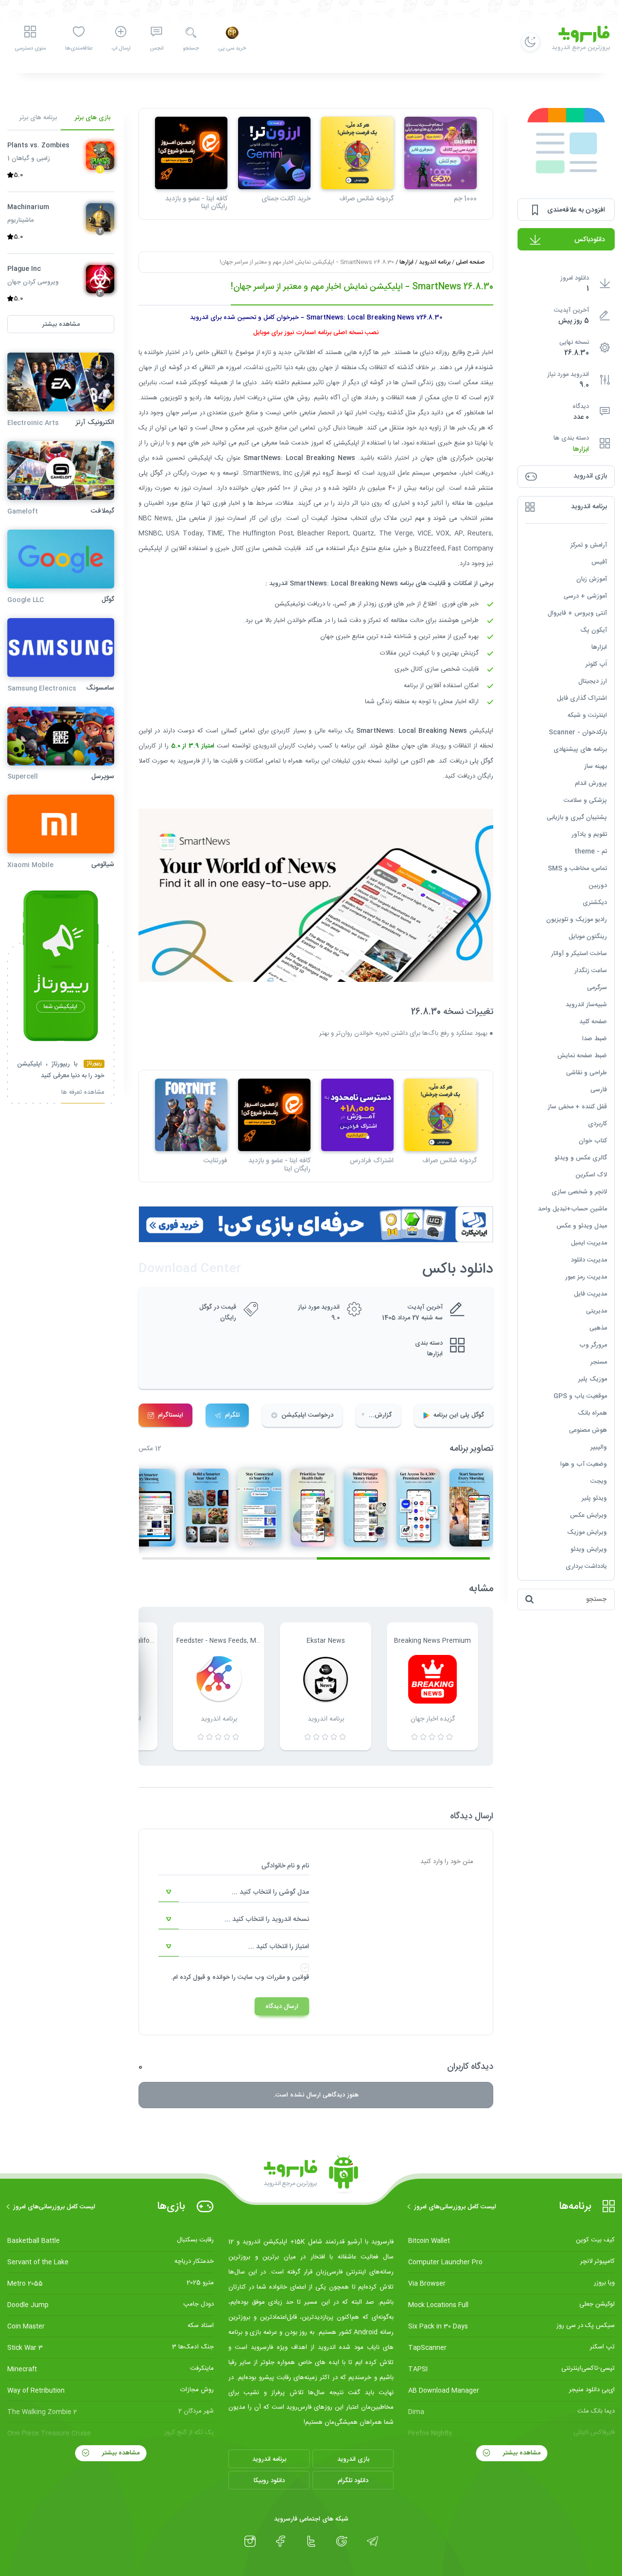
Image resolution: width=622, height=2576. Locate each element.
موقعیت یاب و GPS (580, 1396)
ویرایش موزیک (587, 1532)
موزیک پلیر (593, 1379)
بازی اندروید (353, 2459)
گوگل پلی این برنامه (459, 1415)
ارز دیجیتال (593, 681)
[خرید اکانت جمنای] (274, 153)
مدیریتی (596, 1311)
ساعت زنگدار (591, 971)
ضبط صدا (595, 1039)
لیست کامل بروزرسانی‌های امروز (455, 2207)
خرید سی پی (232, 49)
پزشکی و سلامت (585, 800)
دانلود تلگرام (353, 2481)
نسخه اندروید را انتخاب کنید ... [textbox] (267, 1919)
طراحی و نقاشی (587, 1073)
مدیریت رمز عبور (586, 1277)
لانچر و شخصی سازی (579, 1192)
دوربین (598, 886)
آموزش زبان (592, 579)
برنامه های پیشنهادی (580, 749)
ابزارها (581, 449)
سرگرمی (597, 988)
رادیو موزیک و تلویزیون (577, 920)
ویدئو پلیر (594, 1498)
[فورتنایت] (191, 1115)
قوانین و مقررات (288, 1977)
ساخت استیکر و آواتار (579, 954)
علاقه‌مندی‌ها (79, 49)
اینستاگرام (171, 1415)
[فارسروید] (311, 2175)
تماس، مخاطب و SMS (577, 869)
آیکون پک (594, 630)
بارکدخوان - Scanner (578, 732)
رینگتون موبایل (588, 937)
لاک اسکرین (591, 1175)
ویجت (599, 1481)
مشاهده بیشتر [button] (61, 324)
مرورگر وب (593, 1345)
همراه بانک (592, 1413)
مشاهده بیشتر (521, 2453)
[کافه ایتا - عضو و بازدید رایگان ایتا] (191, 153)
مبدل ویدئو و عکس (582, 1226)
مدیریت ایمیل (589, 1243)
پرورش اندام (591, 783)
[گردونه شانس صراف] (357, 153)
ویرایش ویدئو (589, 1549)
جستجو (191, 49)
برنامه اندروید (435, 262)
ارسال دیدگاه (282, 2007)
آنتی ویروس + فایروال (577, 613)
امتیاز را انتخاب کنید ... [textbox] (279, 1947)
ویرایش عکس (588, 1515)
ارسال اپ (121, 49)
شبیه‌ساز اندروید (586, 1005)
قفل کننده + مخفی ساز (577, 1107)
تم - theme (591, 852)
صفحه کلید (593, 1022)
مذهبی (598, 1328)
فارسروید (189, 761)
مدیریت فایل (590, 1294)
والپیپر (599, 1447)
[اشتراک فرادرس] (357, 1115)
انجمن (156, 49)
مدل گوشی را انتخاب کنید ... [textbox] (270, 1892)
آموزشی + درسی (585, 596)
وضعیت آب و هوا (584, 1464)
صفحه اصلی (470, 262)
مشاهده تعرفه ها (83, 1093)
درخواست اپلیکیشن (307, 1415)
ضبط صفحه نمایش (582, 1056)
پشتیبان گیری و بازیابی (577, 817)
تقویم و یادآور (589, 835)
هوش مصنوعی (588, 1430)
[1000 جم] (441, 153)
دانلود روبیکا (269, 2481)
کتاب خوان (593, 1141)
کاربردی (597, 1124)
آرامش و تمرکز (589, 545)
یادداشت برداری (586, 1566)
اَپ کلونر (596, 664)
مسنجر (599, 1362)
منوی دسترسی (30, 49)
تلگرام (232, 1415)
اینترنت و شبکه (587, 715)
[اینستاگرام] (250, 2541)
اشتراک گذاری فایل (582, 698)
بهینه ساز (596, 766)
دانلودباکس (590, 240)
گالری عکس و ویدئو (581, 1158)
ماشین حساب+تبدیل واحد (572, 1209)
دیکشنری (595, 903)
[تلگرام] (372, 2541)
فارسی (599, 1090)
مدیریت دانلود (589, 1260)
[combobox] (234, 1892)
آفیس (599, 562)
